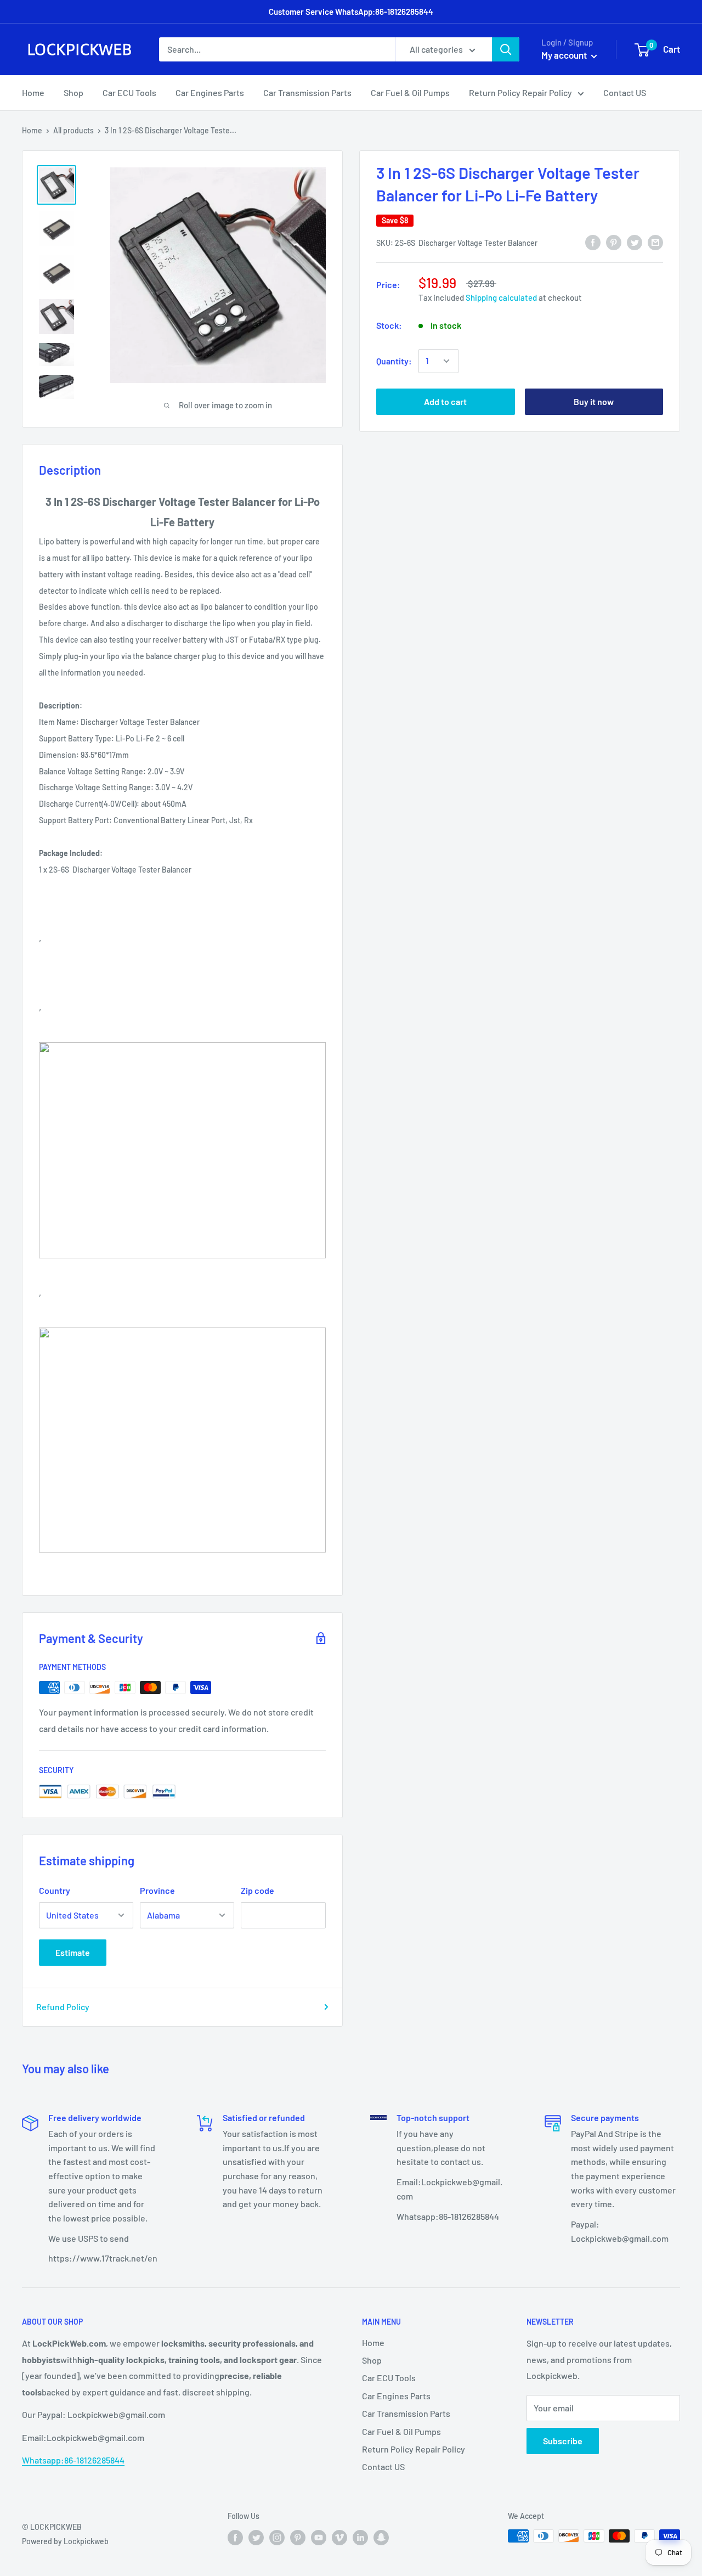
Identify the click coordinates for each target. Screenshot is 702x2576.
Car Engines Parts (210, 92)
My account (565, 55)
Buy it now (594, 401)
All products (73, 130)
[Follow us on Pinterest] (298, 2537)
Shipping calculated (501, 297)
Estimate (73, 1952)
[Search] (506, 49)
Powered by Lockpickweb (65, 2541)
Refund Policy (63, 2007)
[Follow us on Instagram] (277, 2537)
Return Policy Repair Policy (520, 92)
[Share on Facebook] (593, 242)
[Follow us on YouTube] (319, 2537)
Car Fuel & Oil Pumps (410, 92)
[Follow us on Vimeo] (339, 2537)
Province (157, 1890)
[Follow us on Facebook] (235, 2537)
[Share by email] (655, 242)
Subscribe (563, 2441)
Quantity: (394, 361)
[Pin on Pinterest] (614, 242)
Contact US (625, 92)
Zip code (257, 1890)
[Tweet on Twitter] (635, 242)
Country (55, 1890)
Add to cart (445, 401)
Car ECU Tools (129, 92)
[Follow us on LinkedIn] (360, 2537)
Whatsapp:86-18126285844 (73, 2460)
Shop (73, 92)
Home (33, 92)
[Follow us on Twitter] (256, 2537)
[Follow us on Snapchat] (381, 2537)
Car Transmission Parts (307, 92)
